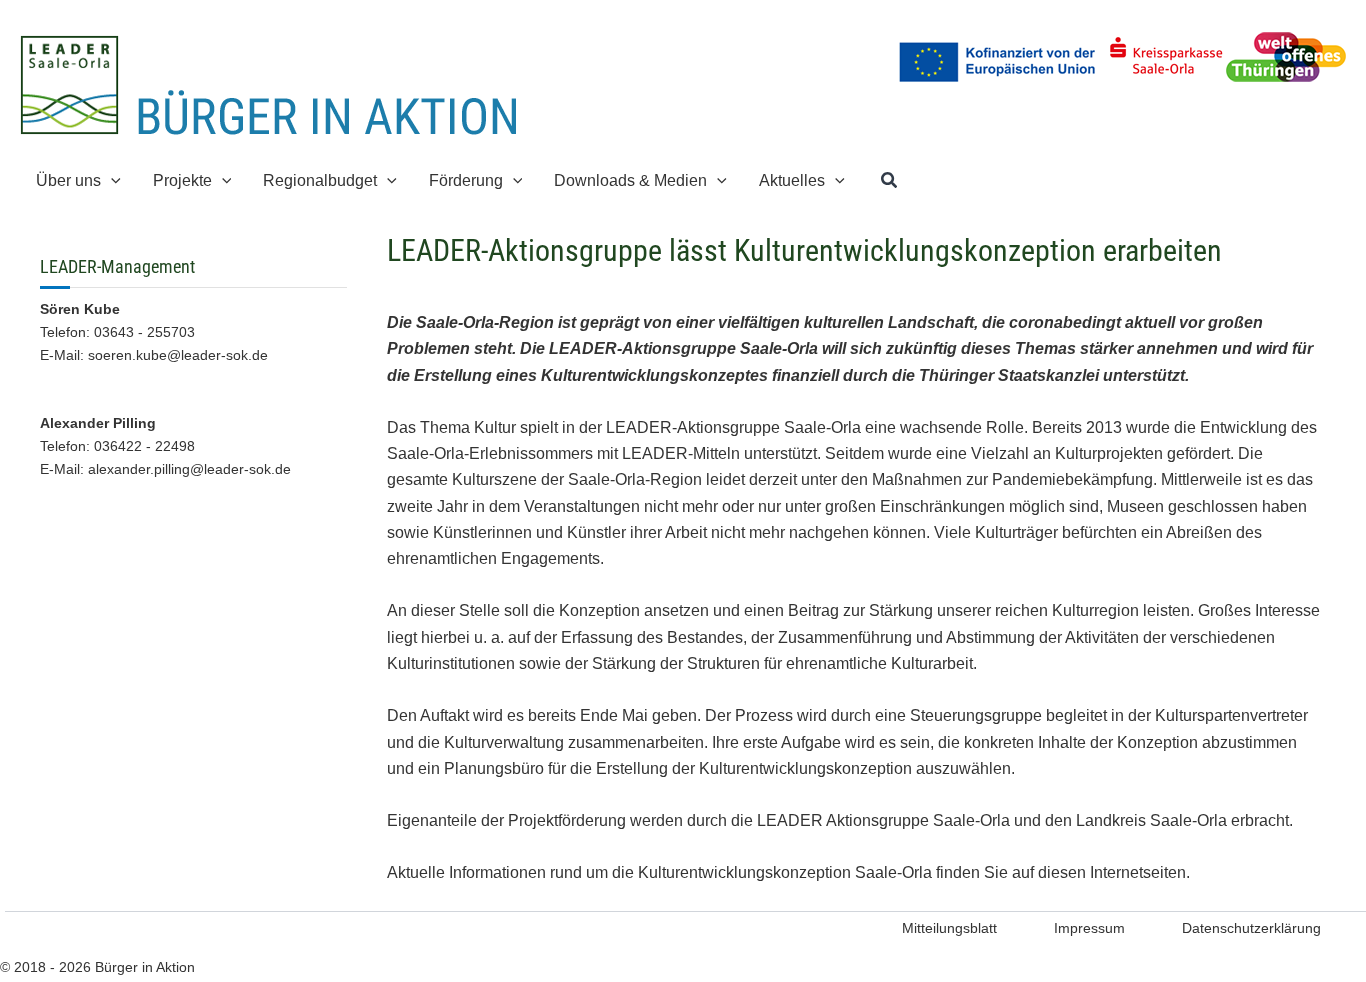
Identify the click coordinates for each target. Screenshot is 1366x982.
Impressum (1089, 928)
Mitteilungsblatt (949, 928)
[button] (111, 180)
